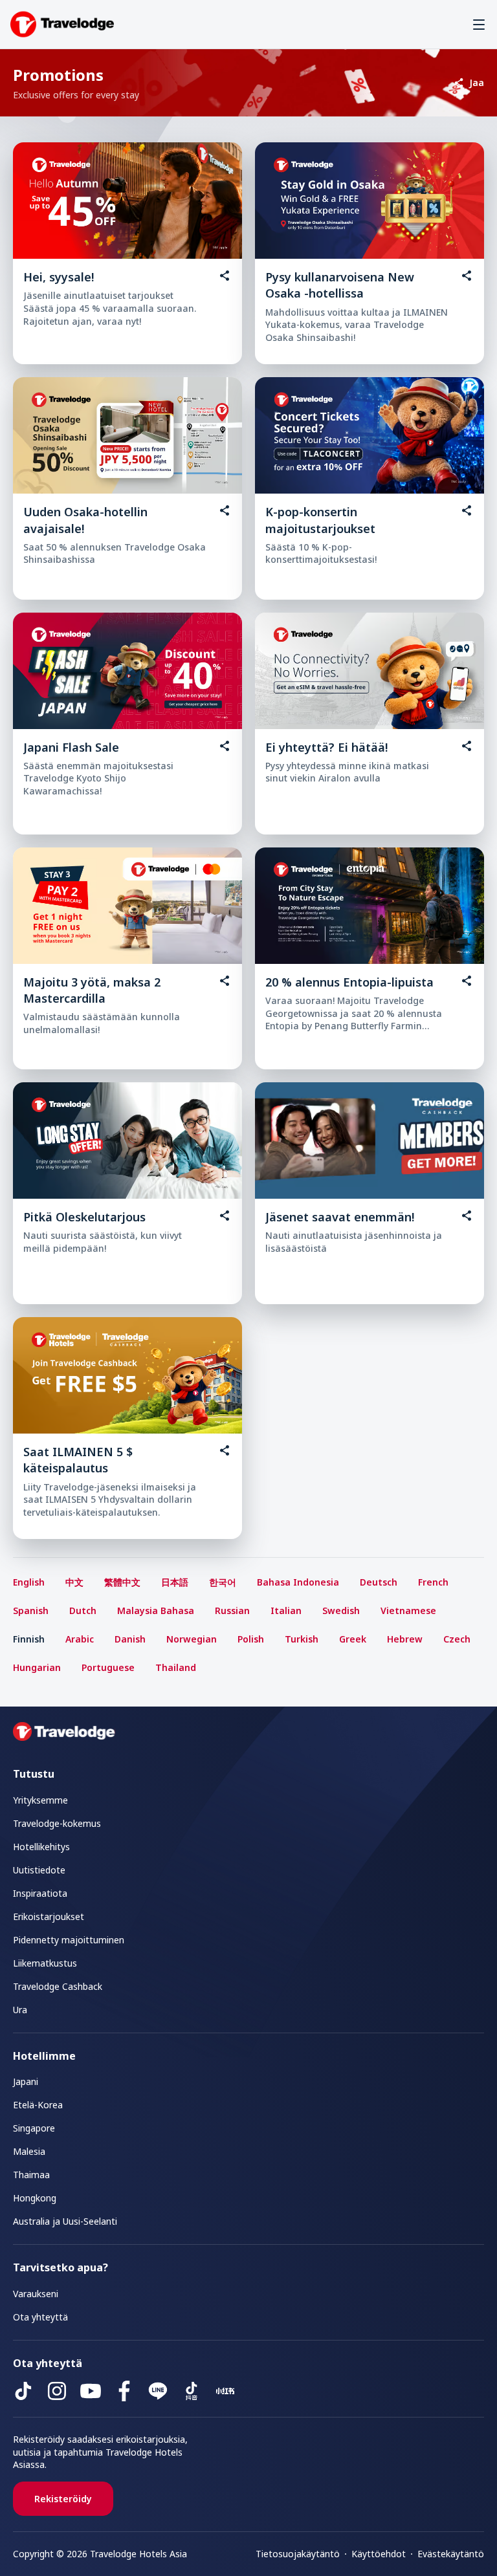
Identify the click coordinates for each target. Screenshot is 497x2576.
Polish (251, 1639)
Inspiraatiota (40, 1893)
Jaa (477, 82)
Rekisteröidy (63, 2499)
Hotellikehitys (41, 1847)
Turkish (302, 1639)
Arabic (80, 1639)
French (433, 1582)
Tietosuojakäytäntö (298, 2554)
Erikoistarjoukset (49, 1916)
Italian (286, 1610)
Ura (20, 2010)
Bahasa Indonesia (298, 1582)
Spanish (31, 1610)
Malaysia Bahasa (156, 1610)
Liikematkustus (45, 1963)
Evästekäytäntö (451, 2554)
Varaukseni (36, 2294)
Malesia (29, 2151)
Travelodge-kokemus (57, 1823)
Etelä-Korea (38, 2105)
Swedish (341, 1610)
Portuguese (108, 1667)
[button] (479, 25)
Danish (130, 1639)
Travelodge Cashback (58, 1986)
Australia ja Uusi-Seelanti (65, 2221)
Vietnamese (408, 1610)
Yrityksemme (40, 1800)
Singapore (34, 2128)
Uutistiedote (39, 1870)
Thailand (176, 1667)
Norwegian (192, 1639)
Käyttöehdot (379, 2554)
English (29, 1582)
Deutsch (379, 1582)
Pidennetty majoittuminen (69, 1940)
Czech (457, 1639)
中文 (74, 1582)
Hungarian (37, 1667)
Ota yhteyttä (40, 2317)
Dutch (83, 1610)
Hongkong (35, 2198)
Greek (353, 1639)
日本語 (175, 1582)
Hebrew (405, 1639)
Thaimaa (31, 2175)
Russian (232, 1610)
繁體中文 (122, 1582)
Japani (26, 2081)
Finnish (29, 1639)
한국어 (223, 1582)
